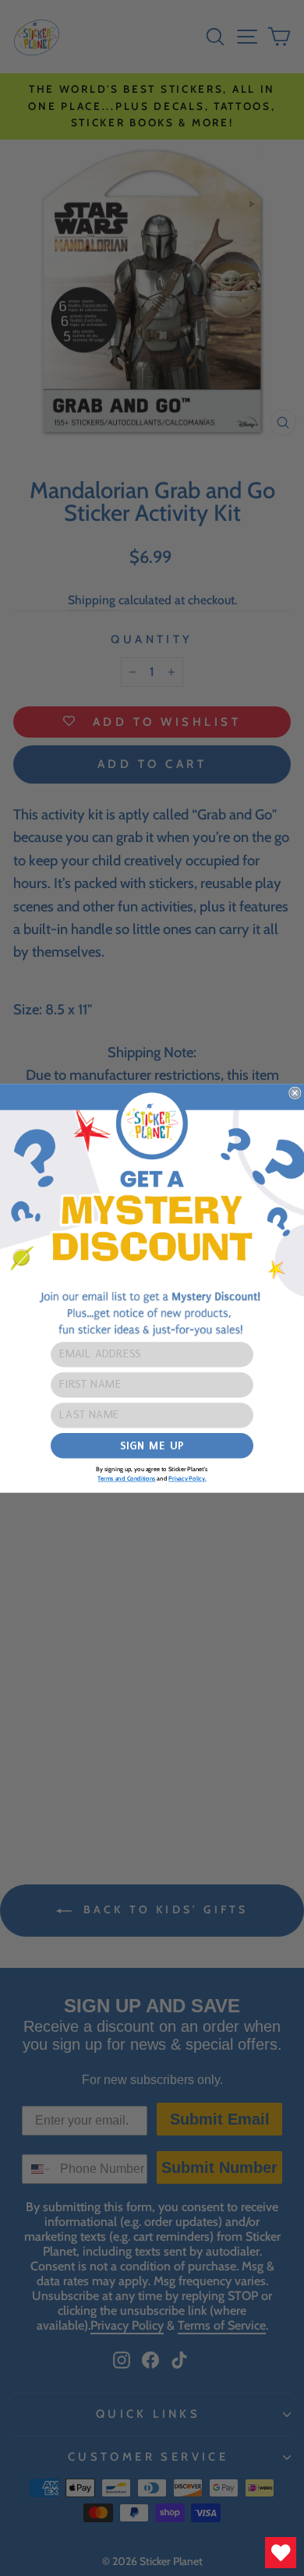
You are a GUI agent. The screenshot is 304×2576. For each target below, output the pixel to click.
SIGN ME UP (152, 1445)
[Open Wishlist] (281, 2553)
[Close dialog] (295, 1093)
